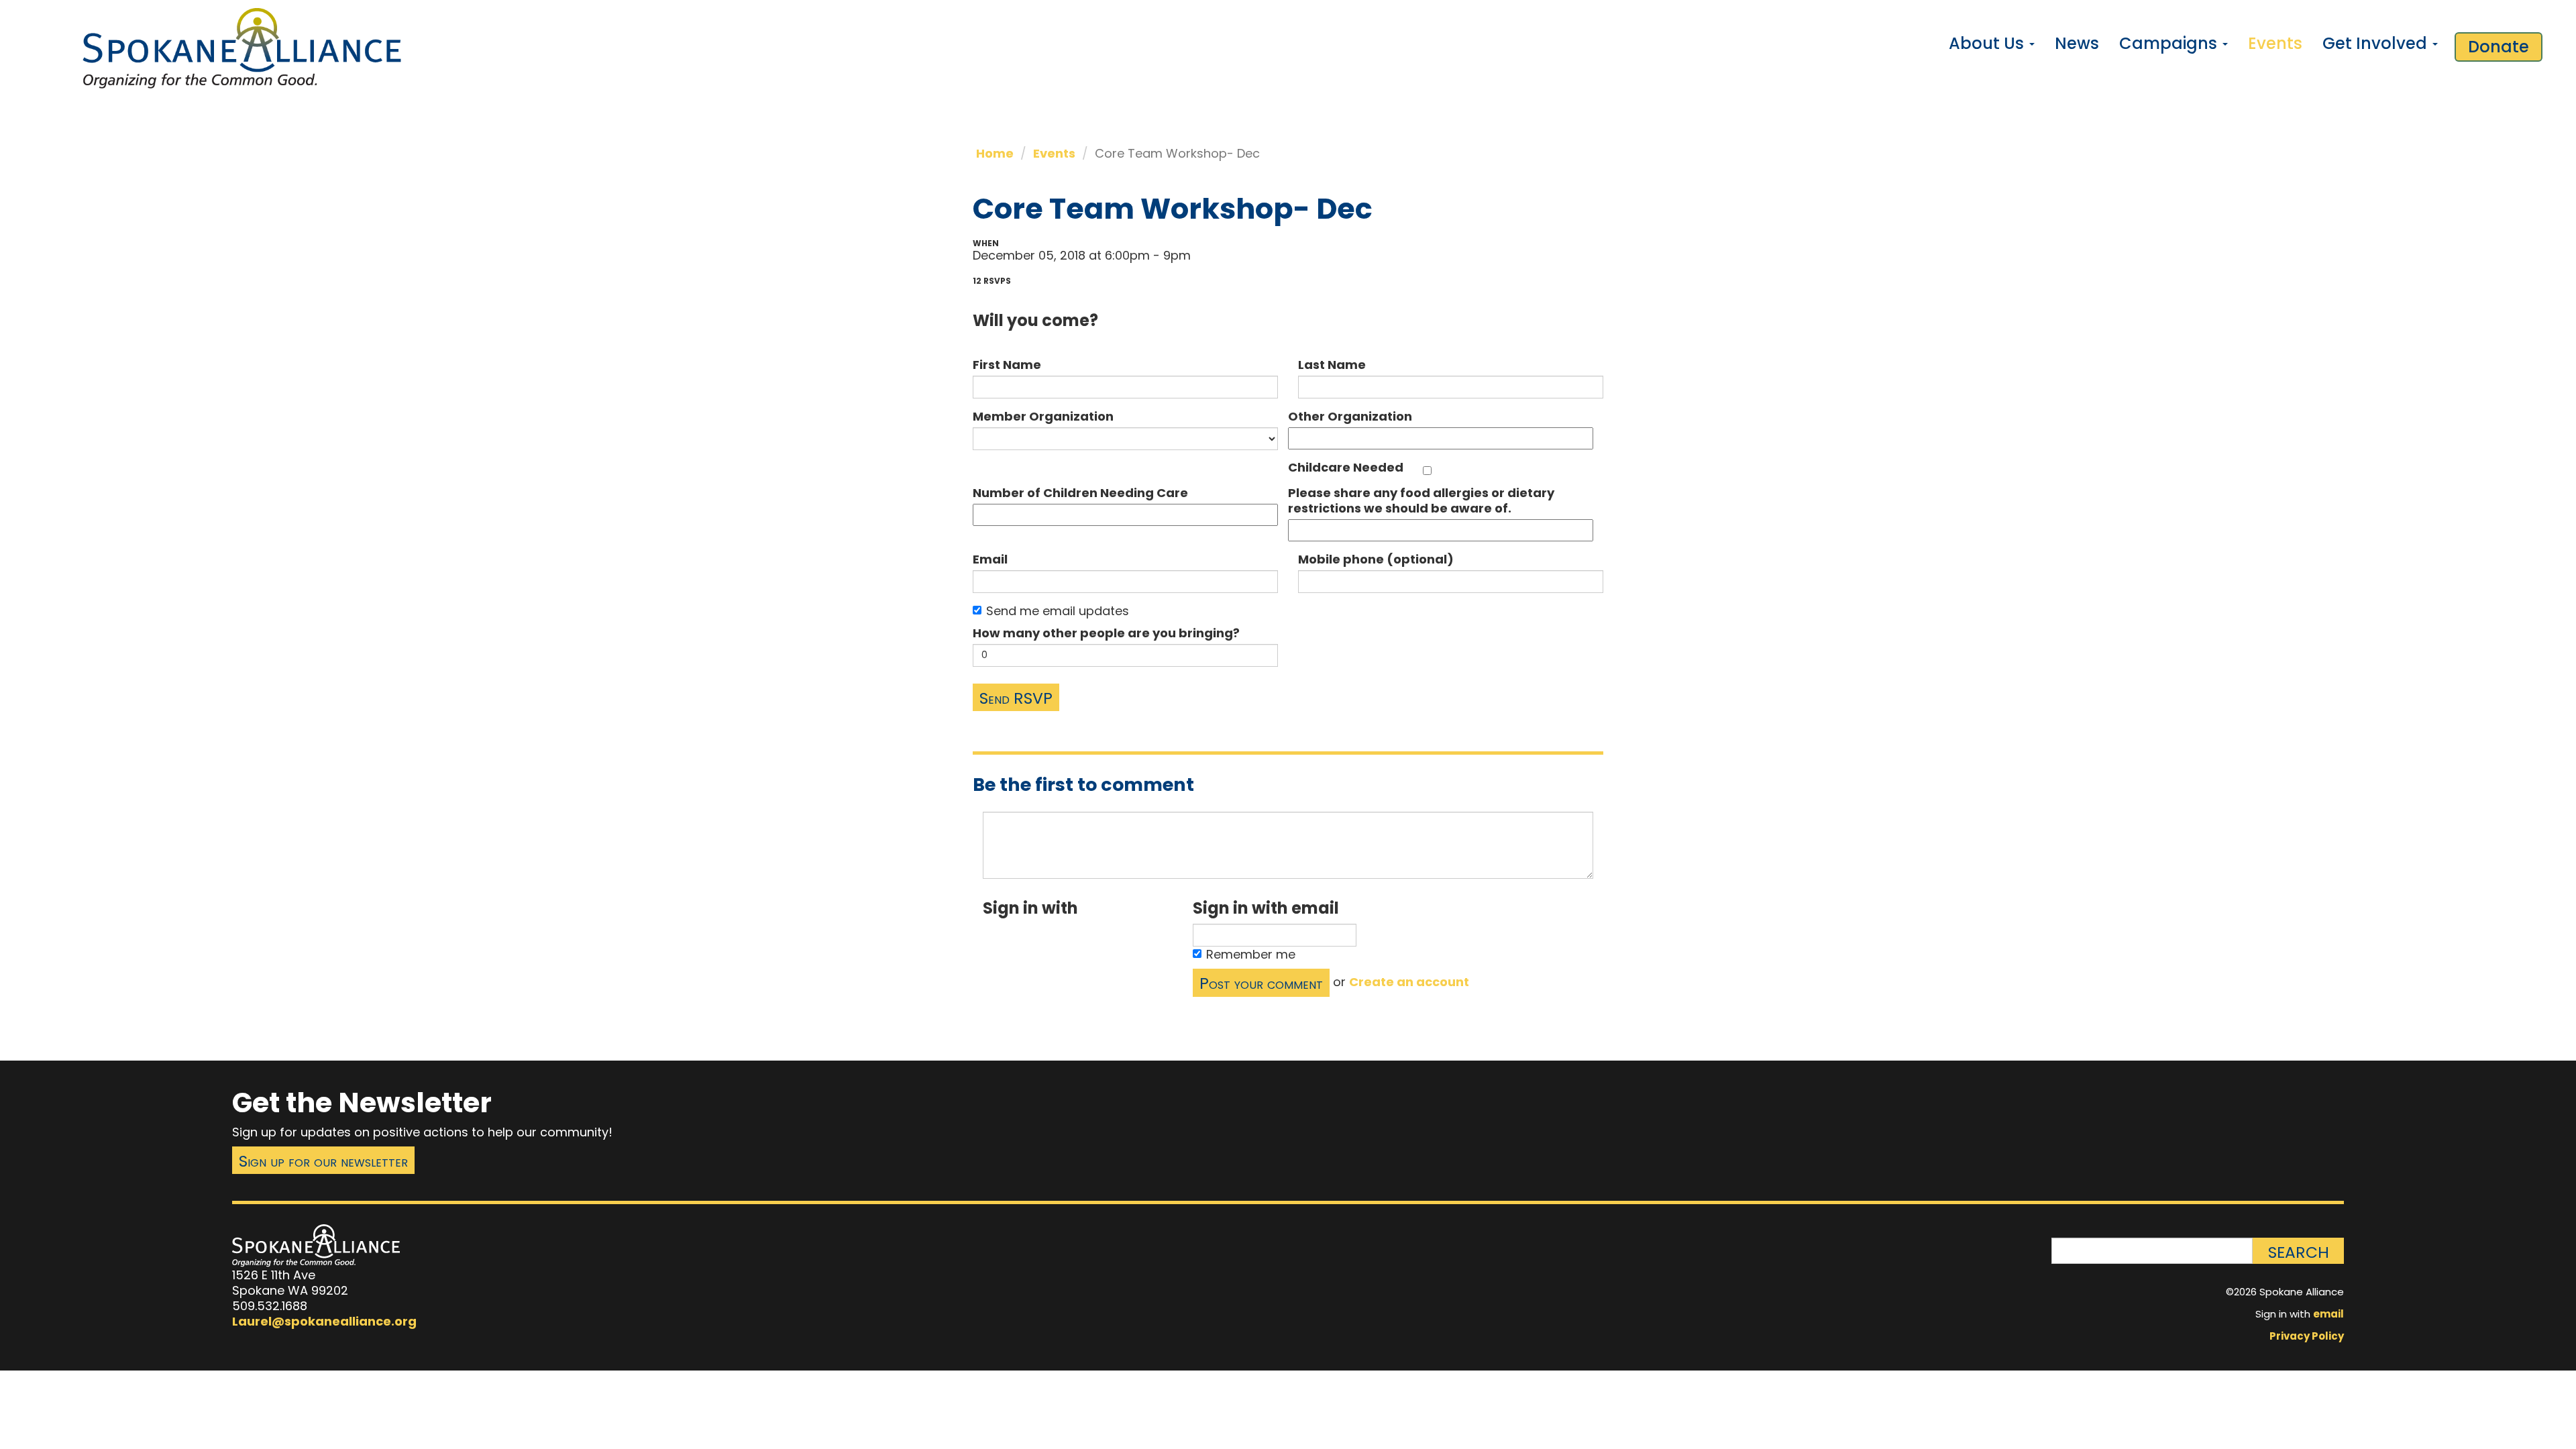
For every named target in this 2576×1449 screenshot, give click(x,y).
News (2077, 43)
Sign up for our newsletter (323, 1161)
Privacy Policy (2307, 1336)
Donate (2499, 47)
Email (990, 559)
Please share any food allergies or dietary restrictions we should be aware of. (1421, 500)
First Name (1007, 365)
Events (2275, 43)
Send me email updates (1058, 611)
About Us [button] (1988, 43)
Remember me (1251, 954)
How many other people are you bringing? (1106, 633)
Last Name (1332, 365)
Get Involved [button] (2377, 43)
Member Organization (1043, 416)
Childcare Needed (1346, 467)
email (2328, 1314)
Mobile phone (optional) (1376, 559)
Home (995, 153)
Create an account (1409, 982)
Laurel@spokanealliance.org (324, 1321)
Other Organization (1350, 416)
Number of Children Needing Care (1080, 493)
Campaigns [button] (2170, 43)
